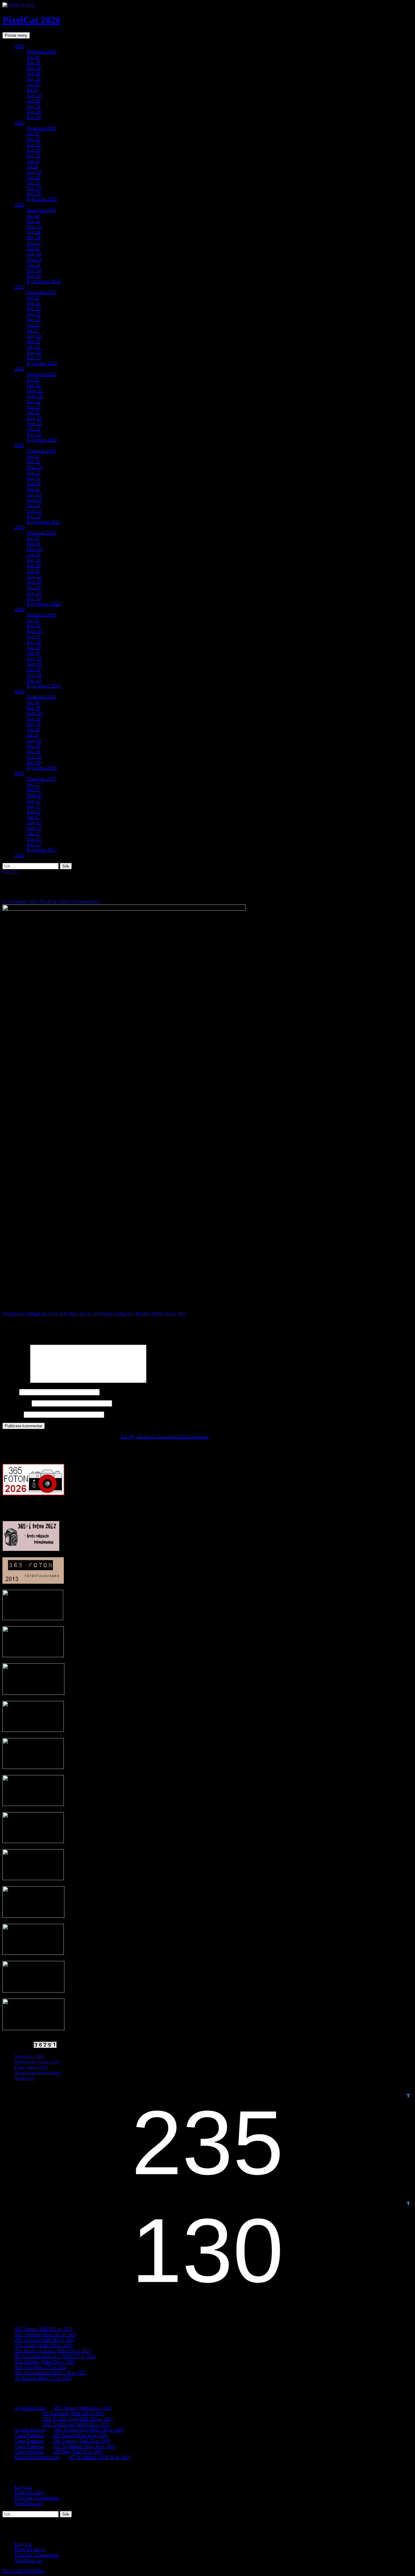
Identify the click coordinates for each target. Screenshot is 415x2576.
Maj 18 (34, 724)
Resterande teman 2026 (37, 2062)
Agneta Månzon (30, 2408)
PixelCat (48, 902)
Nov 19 (34, 675)
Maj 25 (34, 155)
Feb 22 (33, 385)
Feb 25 (33, 139)
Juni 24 (34, 243)
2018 (19, 691)
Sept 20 (34, 582)
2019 (19, 609)
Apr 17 (34, 801)
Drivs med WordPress (23, 2571)
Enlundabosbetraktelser (37, 2457)
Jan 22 (33, 380)
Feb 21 (33, 462)
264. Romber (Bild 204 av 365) (144, 1314)
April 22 (35, 396)
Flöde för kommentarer (37, 2498)
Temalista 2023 (41, 292)
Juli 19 (33, 653)
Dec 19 (34, 680)
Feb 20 (33, 544)
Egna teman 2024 (44, 281)
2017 (19, 773)
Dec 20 (34, 598)
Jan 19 (33, 620)
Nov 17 (34, 839)
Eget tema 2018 (42, 768)
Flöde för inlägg (30, 2492)
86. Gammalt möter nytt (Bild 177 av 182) (55, 2356)
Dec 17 (34, 844)
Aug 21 (34, 494)
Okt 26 (33, 106)
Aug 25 (34, 172)
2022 (19, 369)
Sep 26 (33, 101)
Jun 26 (33, 84)
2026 (19, 46)
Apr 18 (34, 718)
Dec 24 (34, 276)
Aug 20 (34, 576)
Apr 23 (34, 314)
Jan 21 (33, 456)
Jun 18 (33, 729)
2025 (19, 123)
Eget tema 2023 (42, 363)
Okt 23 (33, 347)
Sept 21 (34, 500)
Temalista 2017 (41, 779)
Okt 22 (33, 429)
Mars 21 (35, 467)
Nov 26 (34, 112)
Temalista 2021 (41, 451)
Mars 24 (35, 226)
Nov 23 (34, 352)
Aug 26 (34, 95)
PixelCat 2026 (31, 20)
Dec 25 (34, 194)
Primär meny (16, 35)
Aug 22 (34, 418)
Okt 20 (33, 587)
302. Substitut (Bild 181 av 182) (45, 2334)
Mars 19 (35, 631)
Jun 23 (33, 325)
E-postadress (16, 1403)
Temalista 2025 (41, 128)
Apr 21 (34, 472)
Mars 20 (35, 549)
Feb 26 (33, 62)
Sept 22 (34, 423)
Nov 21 (34, 511)
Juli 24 (33, 248)
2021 (19, 445)
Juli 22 (33, 412)
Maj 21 (34, 478)
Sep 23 (33, 341)
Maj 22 (34, 401)
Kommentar (16, 1381)
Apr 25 (34, 150)
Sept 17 (34, 828)
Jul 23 (33, 330)
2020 (19, 527)
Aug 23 (34, 336)
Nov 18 (34, 757)
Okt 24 (33, 265)
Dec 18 (34, 762)
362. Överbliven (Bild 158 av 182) (76, 2424)
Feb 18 (33, 708)
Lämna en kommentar (78, 902)
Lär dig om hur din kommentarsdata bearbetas (165, 1437)
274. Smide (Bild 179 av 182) (43, 2345)
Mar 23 (34, 308)
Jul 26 (33, 90)
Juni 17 (34, 811)
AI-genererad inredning (37, 2073)
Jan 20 (33, 538)
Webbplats (12, 1414)
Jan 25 (33, 133)
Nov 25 (34, 188)
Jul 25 (33, 166)
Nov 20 (34, 593)
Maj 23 (34, 319)
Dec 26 (34, 117)
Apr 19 (34, 636)
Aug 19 (34, 658)
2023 (19, 287)
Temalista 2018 (41, 697)
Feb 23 (33, 303)
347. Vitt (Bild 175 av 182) (41, 2367)
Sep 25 (33, 177)
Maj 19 (34, 642)
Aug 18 (34, 740)
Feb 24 (33, 221)
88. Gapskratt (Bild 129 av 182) (73, 2413)
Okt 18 (33, 751)
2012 (19, 855)
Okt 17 (33, 833)
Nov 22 (34, 434)
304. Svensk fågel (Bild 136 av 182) (78, 2419)
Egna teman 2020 (44, 604)
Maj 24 (34, 237)
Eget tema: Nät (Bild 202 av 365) (52, 1314)
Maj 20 (34, 560)
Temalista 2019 (41, 615)
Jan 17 (33, 784)
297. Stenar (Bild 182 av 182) (43, 2329)
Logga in (23, 2487)
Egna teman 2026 (31, 2067)
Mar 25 (34, 144)
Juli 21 (33, 489)
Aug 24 (34, 254)
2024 (19, 205)
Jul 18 (33, 735)
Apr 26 (34, 73)
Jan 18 (33, 702)
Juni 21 (34, 483)
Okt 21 (33, 505)
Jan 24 (33, 216)
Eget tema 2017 (42, 850)
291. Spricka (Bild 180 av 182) (44, 2340)
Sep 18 (33, 746)
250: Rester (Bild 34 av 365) (80, 2435)
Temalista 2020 (41, 533)
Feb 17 (33, 790)
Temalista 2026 (41, 51)
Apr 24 (34, 232)
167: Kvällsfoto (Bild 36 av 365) (84, 2446)
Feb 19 (33, 626)
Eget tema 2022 (42, 440)
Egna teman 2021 (44, 522)
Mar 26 (34, 68)
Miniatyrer (25, 2078)
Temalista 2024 (41, 210)
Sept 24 (34, 259)
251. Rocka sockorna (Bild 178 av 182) (53, 2351)
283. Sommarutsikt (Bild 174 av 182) (50, 2373)
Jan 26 (33, 57)
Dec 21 (34, 516)
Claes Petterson (29, 2435)
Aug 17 (34, 822)
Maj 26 (34, 79)
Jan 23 (33, 298)
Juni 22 (34, 407)
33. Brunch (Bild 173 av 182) (43, 2378)
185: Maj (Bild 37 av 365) (78, 2452)
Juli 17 (33, 817)
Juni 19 (34, 647)
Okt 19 (33, 669)
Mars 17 (35, 795)
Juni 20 (34, 565)
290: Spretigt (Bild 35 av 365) (81, 2441)
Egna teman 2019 (44, 686)
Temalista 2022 (41, 374)
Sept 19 (34, 664)
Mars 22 (35, 390)
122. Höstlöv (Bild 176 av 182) (45, 2362)
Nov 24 (34, 270)
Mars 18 (35, 713)
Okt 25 (33, 183)
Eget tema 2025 (42, 199)
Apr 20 (34, 554)
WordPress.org (29, 2503)
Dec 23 (34, 358)
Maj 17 (34, 806)
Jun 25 (33, 161)
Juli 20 (33, 571)
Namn (10, 1392)
